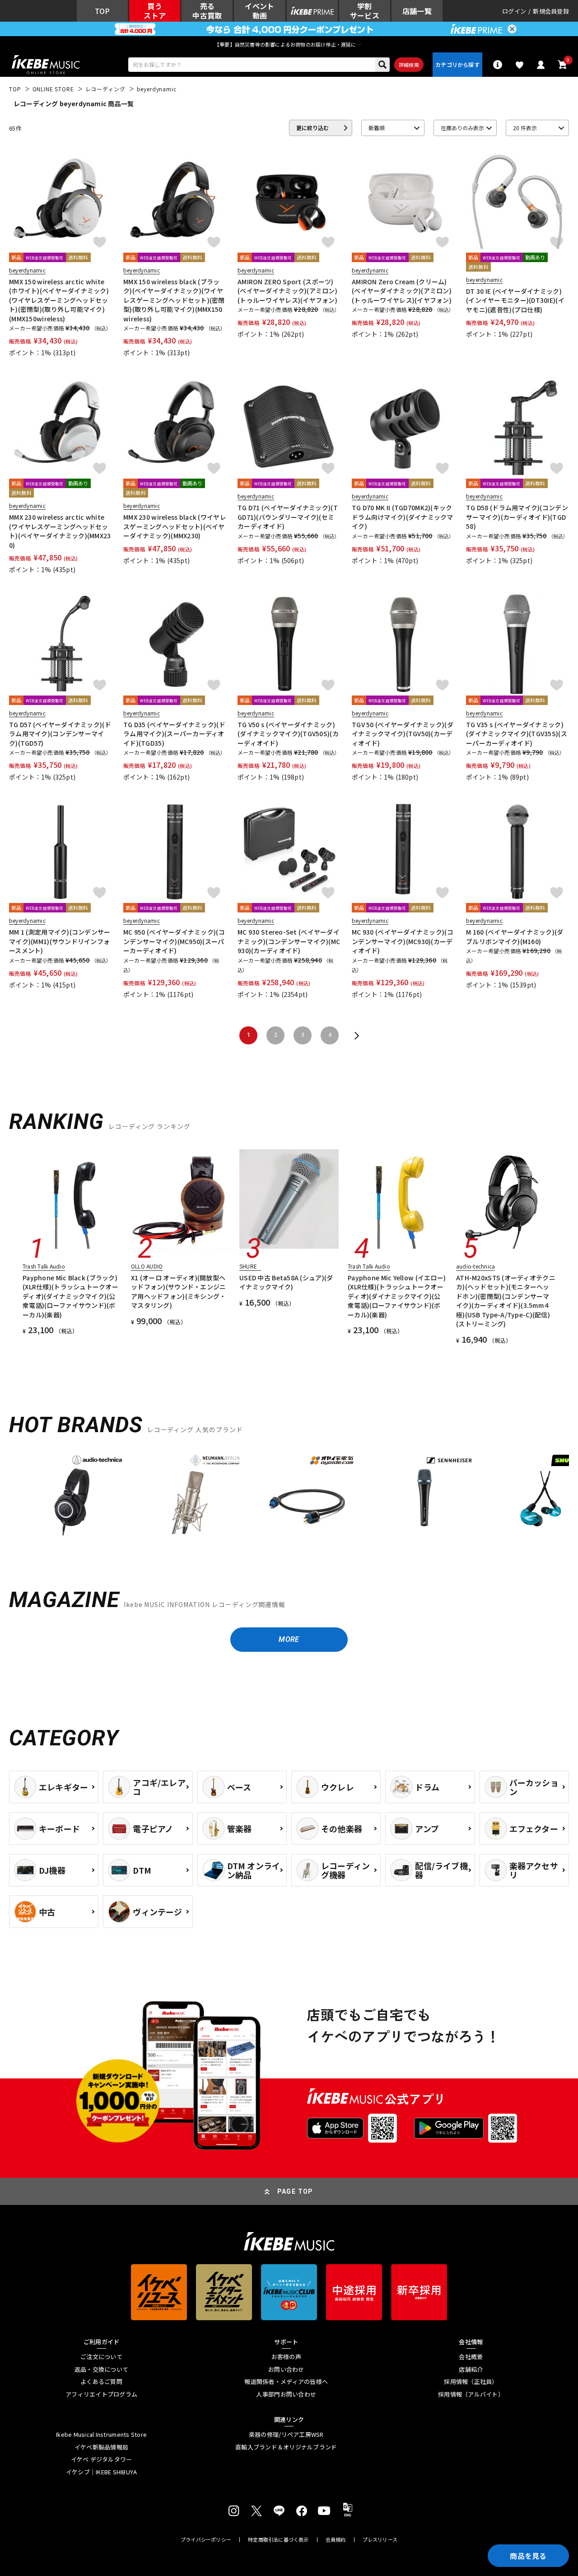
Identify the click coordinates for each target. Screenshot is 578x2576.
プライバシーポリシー (206, 2540)
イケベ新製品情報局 (101, 2447)
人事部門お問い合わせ (286, 2394)
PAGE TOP (295, 2191)
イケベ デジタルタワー (102, 2459)
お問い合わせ (286, 2369)
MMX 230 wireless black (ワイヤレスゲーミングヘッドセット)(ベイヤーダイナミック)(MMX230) (175, 526)
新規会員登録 (551, 11)
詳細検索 (409, 65)
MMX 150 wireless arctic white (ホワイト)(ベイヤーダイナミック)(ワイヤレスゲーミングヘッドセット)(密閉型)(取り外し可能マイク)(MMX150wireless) (59, 300)
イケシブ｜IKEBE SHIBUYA (102, 2472)
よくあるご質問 (101, 2382)
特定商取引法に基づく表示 (278, 2540)
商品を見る (528, 2556)
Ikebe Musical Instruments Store (101, 2435)
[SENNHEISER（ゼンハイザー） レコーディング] (424, 1495)
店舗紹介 (471, 2369)
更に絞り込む (312, 128)
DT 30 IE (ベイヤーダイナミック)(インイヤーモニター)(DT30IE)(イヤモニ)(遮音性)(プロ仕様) (515, 300)
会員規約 (336, 2540)
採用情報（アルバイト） (471, 2394)
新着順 (377, 128)
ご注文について (101, 2357)
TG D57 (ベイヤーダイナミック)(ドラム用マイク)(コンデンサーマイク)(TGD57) (60, 734)
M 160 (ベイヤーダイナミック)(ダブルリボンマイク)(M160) (515, 936)
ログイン (514, 11)
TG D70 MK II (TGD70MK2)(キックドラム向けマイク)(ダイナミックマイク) (403, 517)
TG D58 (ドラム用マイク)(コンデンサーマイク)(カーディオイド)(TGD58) (517, 517)
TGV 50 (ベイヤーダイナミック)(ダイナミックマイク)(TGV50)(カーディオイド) (403, 734)
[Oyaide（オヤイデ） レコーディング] (307, 1495)
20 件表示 (525, 128)
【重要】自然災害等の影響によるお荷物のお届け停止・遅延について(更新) (289, 44)
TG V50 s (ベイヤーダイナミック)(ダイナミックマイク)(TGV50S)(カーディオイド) (288, 734)
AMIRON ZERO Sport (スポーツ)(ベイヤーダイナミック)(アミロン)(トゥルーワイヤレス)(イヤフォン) (287, 291)
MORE (289, 1639)
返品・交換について (101, 2369)
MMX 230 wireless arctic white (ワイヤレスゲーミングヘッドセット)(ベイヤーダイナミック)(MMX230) (60, 531)
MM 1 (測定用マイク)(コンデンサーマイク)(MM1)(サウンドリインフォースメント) (60, 941)
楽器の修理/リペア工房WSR (286, 2435)
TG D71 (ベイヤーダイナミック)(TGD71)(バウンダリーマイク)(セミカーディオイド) (288, 517)
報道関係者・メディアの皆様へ (286, 2382)
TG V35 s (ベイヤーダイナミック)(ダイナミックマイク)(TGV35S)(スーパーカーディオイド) (517, 734)
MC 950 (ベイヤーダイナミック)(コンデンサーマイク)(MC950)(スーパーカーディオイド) (174, 941)
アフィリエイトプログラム (101, 2394)
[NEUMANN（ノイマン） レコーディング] (190, 1495)
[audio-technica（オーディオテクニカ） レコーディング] (72, 1495)
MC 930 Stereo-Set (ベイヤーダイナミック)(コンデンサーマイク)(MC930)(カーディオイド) (289, 941)
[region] (289, 1499)
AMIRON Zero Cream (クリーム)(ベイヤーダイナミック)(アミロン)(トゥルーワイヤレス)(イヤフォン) (402, 291)
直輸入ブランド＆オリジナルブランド (286, 2447)
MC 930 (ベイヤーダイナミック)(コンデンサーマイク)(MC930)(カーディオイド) (403, 941)
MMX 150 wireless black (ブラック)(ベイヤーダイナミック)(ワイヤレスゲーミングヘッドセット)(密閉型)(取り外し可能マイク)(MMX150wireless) (174, 300)
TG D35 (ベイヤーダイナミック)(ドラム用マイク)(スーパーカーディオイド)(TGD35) (174, 734)
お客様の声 (286, 2357)
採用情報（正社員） (471, 2382)
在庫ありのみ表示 (462, 128)
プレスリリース (380, 2540)
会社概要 (471, 2357)
